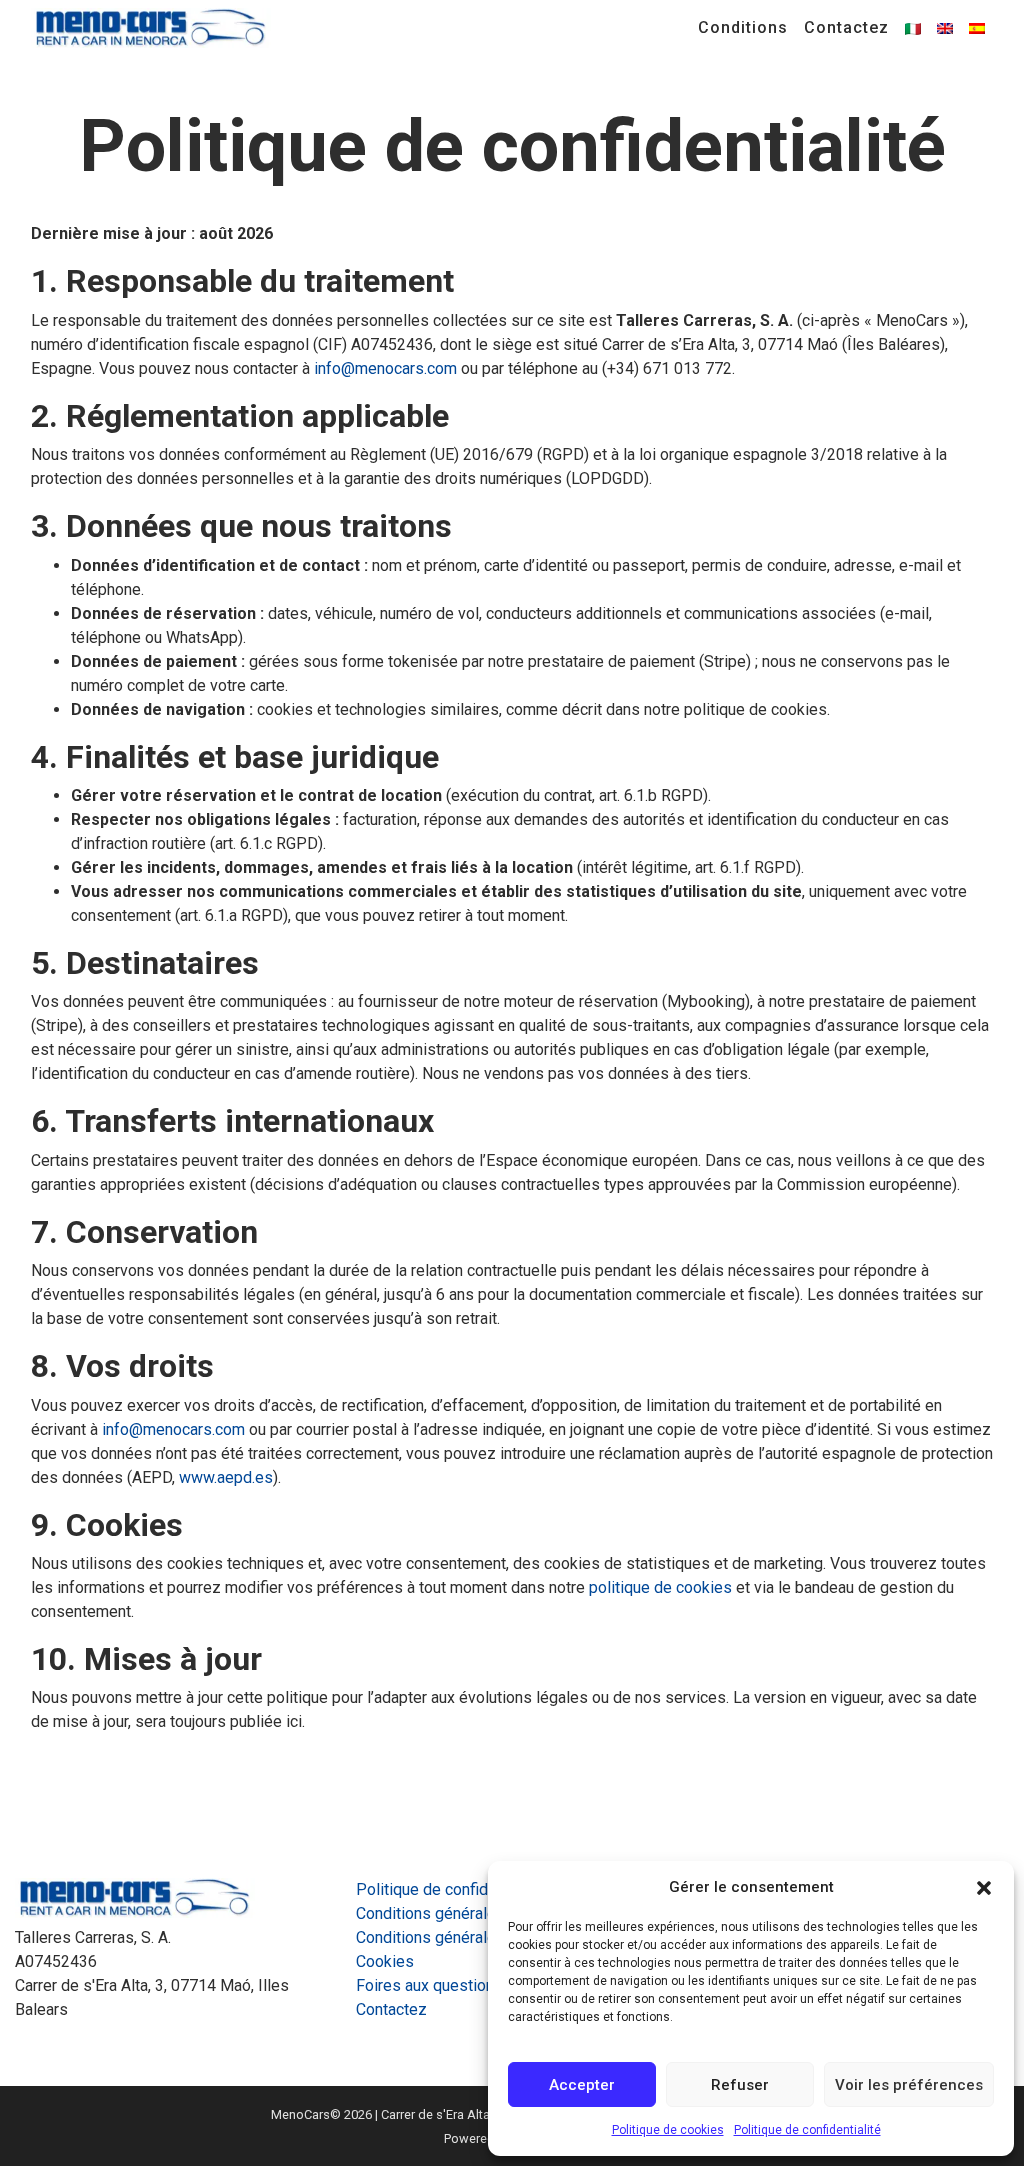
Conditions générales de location (471, 1937)
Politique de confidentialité (807, 2130)
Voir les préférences (909, 2085)
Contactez (846, 27)
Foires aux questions (429, 1985)
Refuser (740, 2085)
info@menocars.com (385, 368)
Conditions (743, 27)
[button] (984, 1887)
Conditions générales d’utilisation (472, 1913)
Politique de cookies (668, 2130)
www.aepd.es (226, 1477)
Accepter (582, 2085)
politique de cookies (660, 1587)
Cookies (385, 1961)
